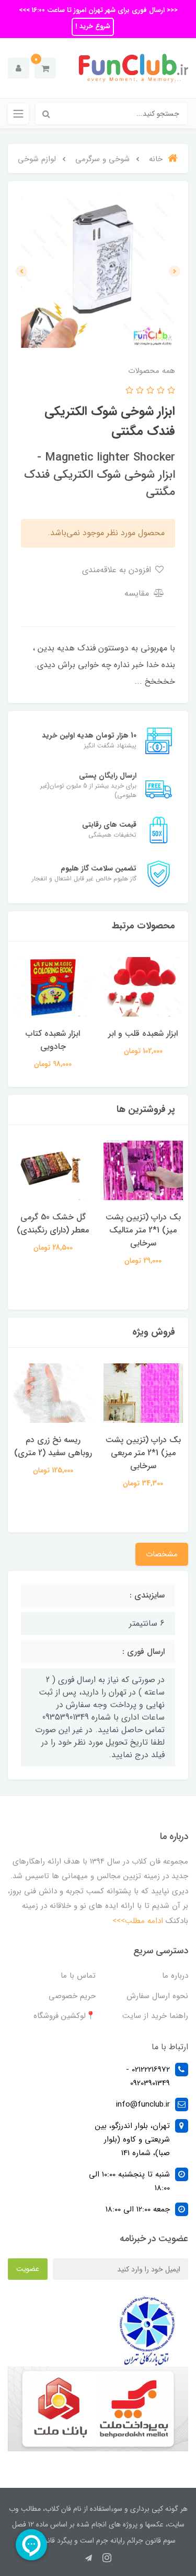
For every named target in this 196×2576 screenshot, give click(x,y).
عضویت (28, 2269)
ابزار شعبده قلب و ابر (143, 1033)
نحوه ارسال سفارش (157, 1996)
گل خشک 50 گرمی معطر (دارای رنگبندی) (53, 1224)
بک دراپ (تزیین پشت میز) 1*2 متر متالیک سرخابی (143, 1230)
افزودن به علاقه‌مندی (118, 570)
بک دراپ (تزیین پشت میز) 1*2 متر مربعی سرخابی (143, 1453)
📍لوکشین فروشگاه (65, 2016)
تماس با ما (78, 1976)
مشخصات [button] (162, 1554)
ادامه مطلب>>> (138, 1921)
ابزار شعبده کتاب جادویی (53, 1040)
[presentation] (175, 271)
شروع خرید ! (93, 26)
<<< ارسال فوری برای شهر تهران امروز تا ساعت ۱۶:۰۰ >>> (98, 10)
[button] (45, 68)
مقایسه (138, 593)
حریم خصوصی (72, 1996)
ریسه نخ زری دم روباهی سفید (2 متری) (53, 1446)
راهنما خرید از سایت (155, 2016)
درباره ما (175, 1976)
